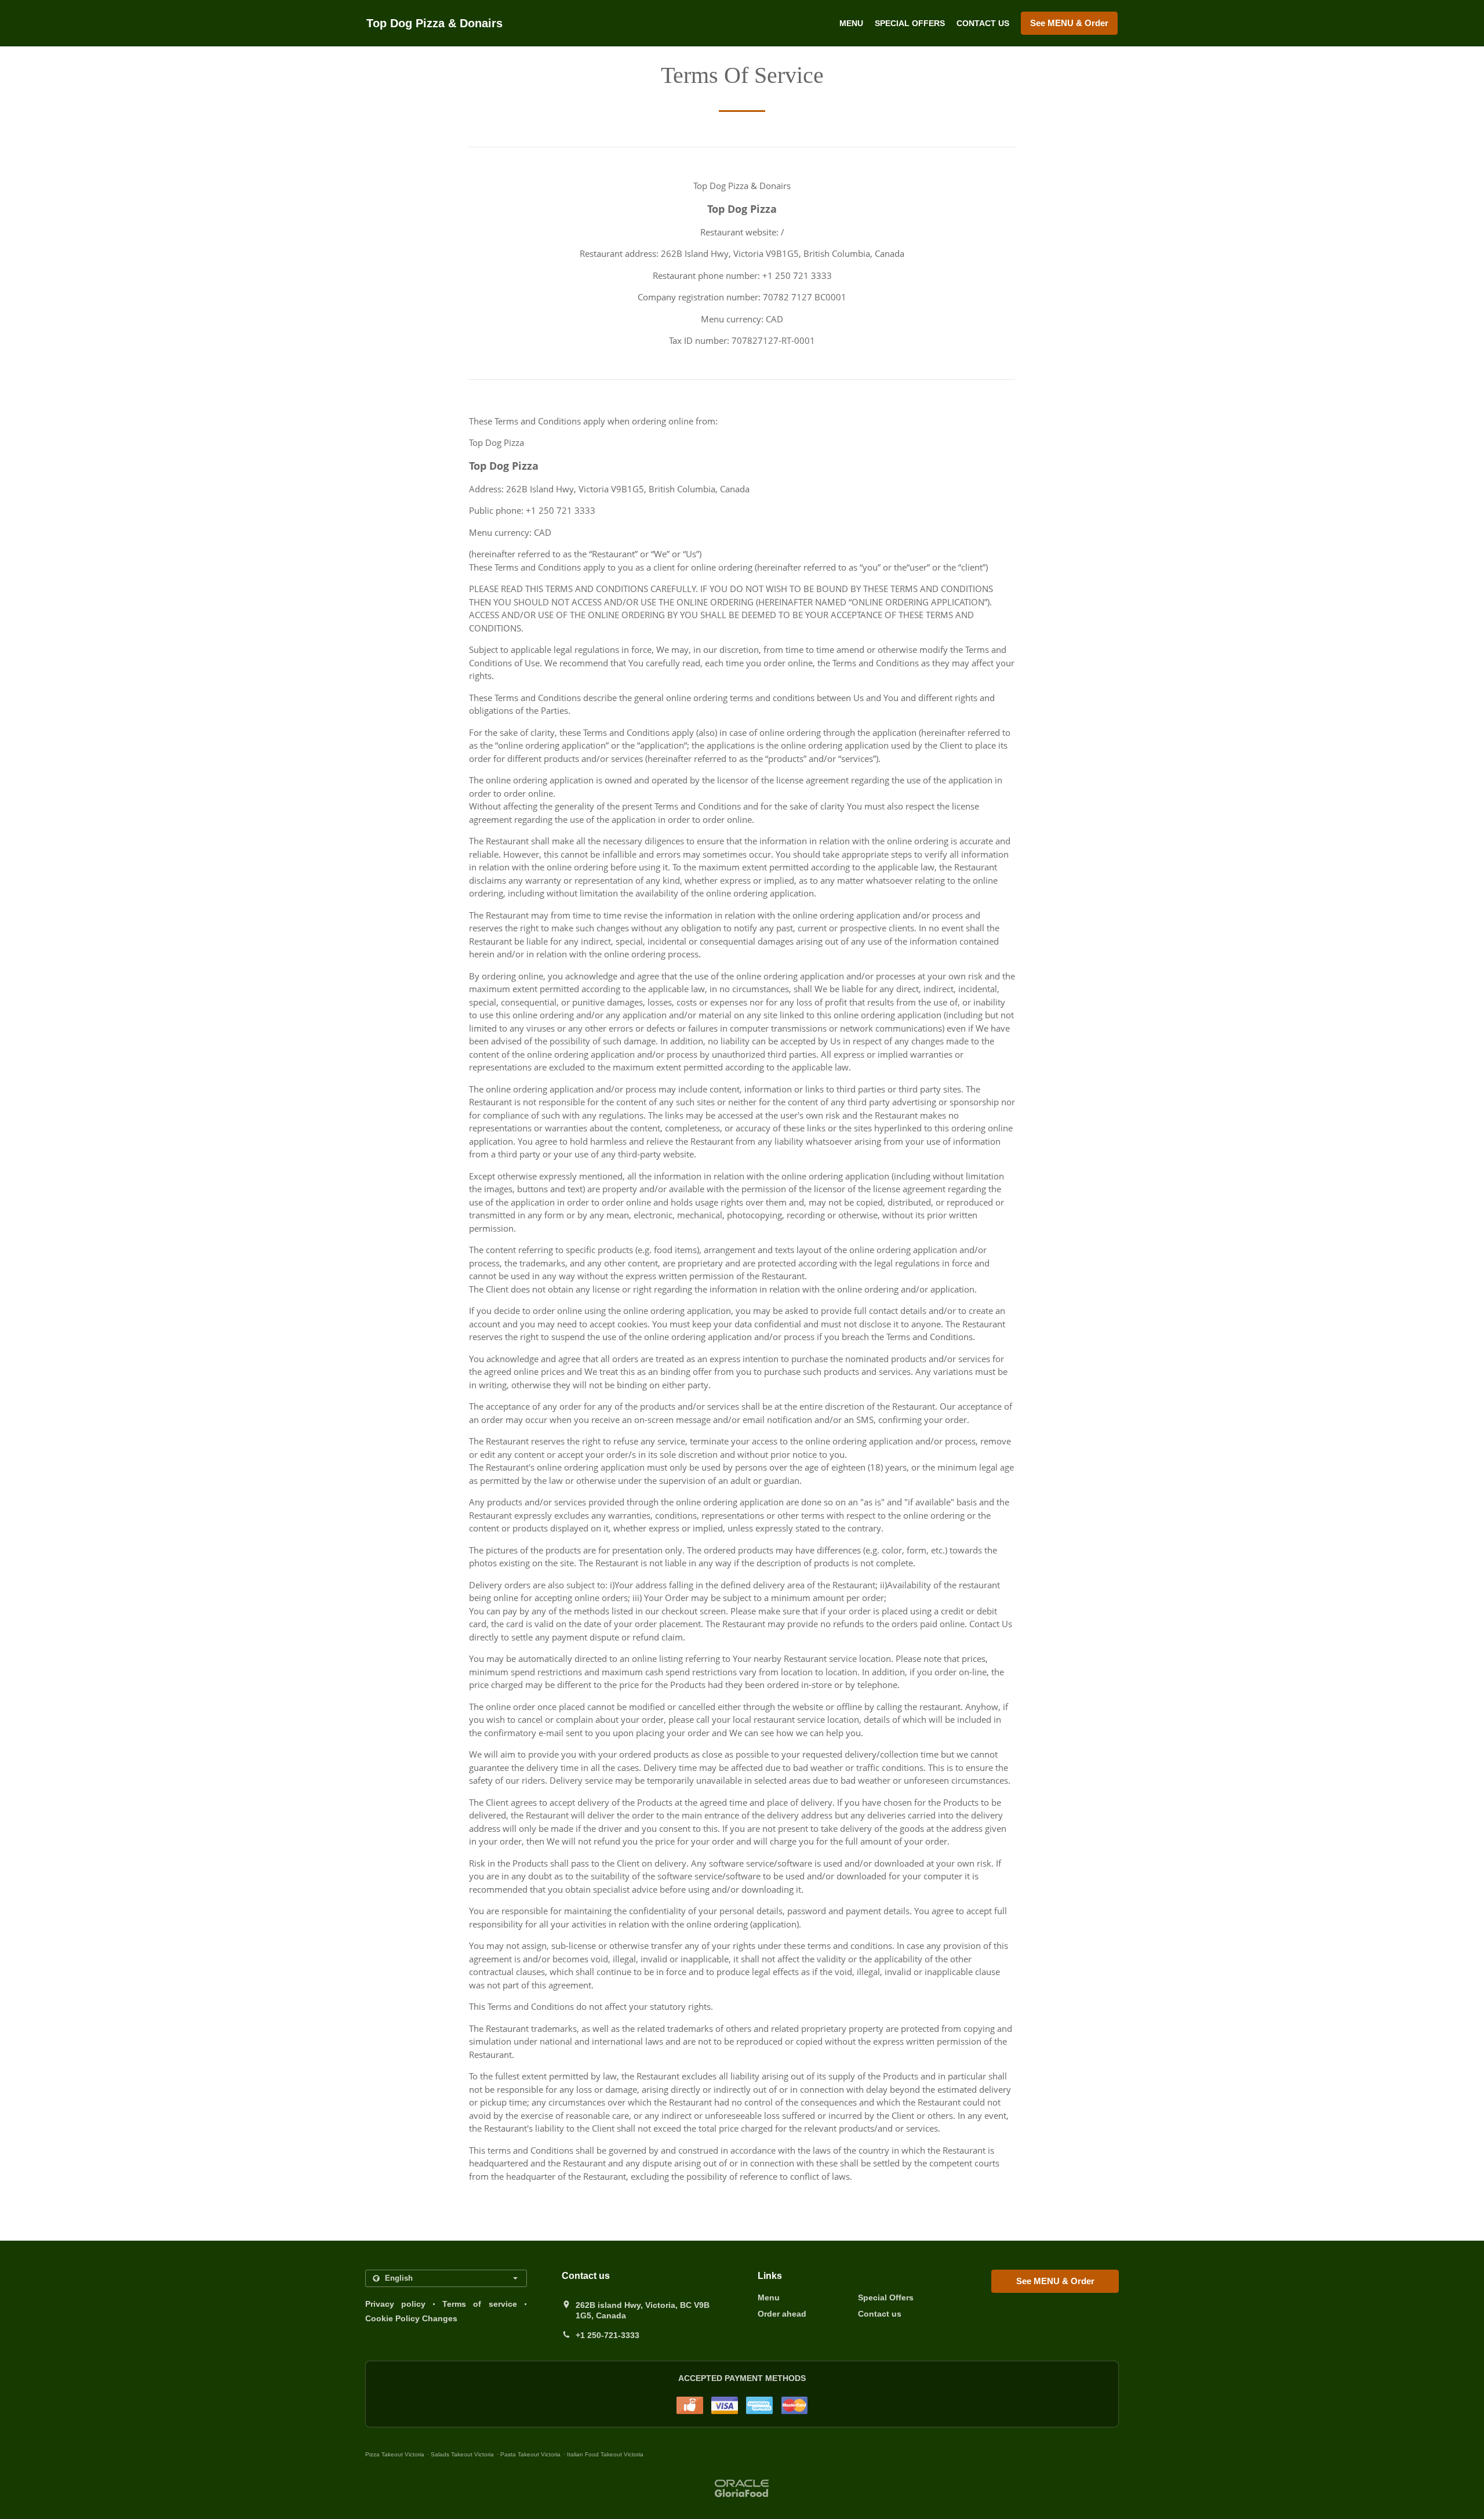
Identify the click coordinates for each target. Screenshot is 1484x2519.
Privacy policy (395, 2304)
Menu (851, 23)
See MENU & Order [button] (1069, 23)
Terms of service (479, 2304)
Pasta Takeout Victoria (530, 2454)
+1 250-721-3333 (608, 2335)
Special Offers (910, 23)
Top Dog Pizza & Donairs (434, 23)
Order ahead (782, 2314)
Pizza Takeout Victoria (395, 2454)
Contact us (983, 23)
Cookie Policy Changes (411, 2318)
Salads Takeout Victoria (462, 2454)
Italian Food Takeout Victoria (605, 2454)
